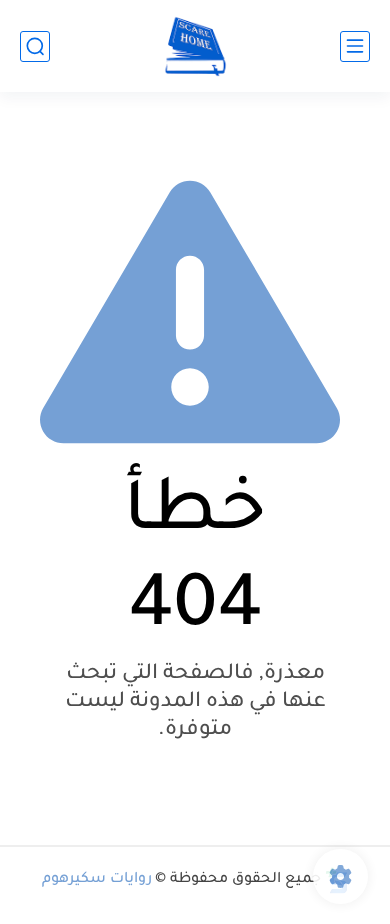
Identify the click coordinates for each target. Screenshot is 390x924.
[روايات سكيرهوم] (195, 46)
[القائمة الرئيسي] (355, 46)
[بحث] (35, 46)
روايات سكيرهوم (97, 880)
